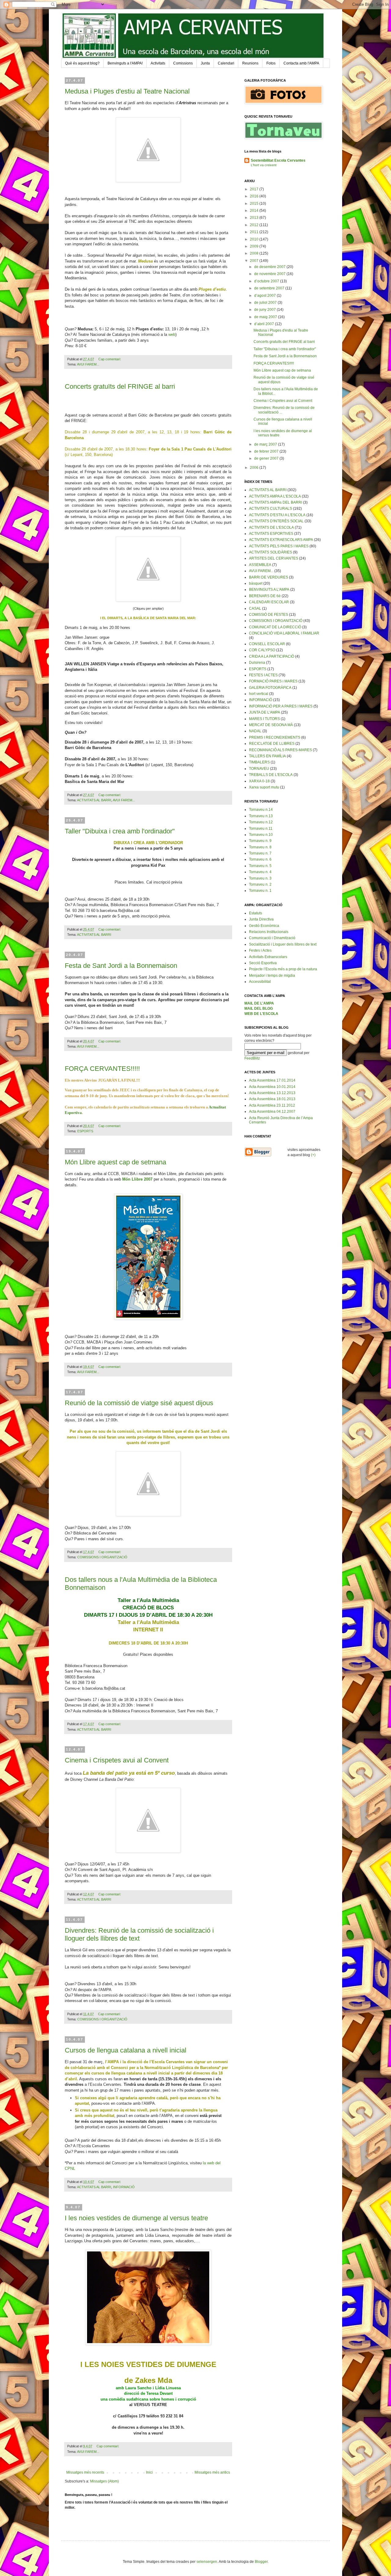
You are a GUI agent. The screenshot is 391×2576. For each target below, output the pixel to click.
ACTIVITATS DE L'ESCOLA (271, 527)
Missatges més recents (85, 2472)
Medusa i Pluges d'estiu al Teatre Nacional (127, 91)
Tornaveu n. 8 (260, 847)
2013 (255, 218)
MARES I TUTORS (264, 719)
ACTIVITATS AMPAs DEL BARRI (276, 502)
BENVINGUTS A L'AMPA (269, 590)
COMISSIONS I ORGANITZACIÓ (102, 1557)
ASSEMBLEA (260, 565)
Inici (149, 2472)
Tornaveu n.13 (261, 816)
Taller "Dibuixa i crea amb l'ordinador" (120, 831)
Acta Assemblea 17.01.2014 (272, 1080)
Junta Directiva (261, 919)
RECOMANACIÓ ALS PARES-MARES (280, 750)
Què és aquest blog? (82, 63)
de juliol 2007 (266, 303)
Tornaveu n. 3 (260, 878)
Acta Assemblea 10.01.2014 (272, 1087)
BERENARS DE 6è (265, 596)
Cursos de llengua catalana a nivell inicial (126, 2050)
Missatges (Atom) (104, 2481)
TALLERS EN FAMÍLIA (267, 756)
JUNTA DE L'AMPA (265, 712)
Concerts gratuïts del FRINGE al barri (120, 386)
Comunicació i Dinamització (272, 938)
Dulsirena (257, 663)
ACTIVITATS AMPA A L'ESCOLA (275, 496)
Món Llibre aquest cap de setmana (115, 1162)
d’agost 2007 (265, 296)
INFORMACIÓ (124, 2187)
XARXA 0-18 (259, 781)
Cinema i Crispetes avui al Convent (117, 1760)
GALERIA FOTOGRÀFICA (270, 688)
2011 (255, 232)
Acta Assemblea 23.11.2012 (272, 1105)
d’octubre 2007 (267, 281)
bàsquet (256, 583)
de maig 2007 (266, 317)
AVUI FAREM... (88, 364)
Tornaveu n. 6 (260, 859)
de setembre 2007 (270, 288)
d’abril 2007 (265, 324)
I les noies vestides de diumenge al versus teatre (136, 2218)
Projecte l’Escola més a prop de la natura (283, 969)
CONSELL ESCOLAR (267, 644)
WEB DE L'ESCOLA (261, 1014)
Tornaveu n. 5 (260, 866)
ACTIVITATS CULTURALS (270, 509)
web (172, 334)
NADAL (255, 731)
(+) (313, 1155)
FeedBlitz (252, 1058)
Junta (205, 63)
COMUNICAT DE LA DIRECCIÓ (275, 627)
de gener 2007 (267, 458)
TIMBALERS (259, 762)
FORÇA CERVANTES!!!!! (102, 1069)
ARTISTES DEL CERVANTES (274, 558)
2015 (255, 204)
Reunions (250, 63)
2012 (255, 225)
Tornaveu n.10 (261, 835)
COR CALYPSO (262, 650)
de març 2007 (266, 444)
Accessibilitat (260, 982)
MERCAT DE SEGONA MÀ (271, 725)
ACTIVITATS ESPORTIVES (271, 534)
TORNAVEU (259, 769)
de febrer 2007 (267, 451)
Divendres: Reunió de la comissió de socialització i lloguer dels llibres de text (139, 1934)
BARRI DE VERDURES (269, 577)
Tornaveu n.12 (261, 822)
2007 (255, 261)
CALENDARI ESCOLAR (269, 602)
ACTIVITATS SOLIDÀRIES (270, 552)
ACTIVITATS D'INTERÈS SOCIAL (276, 521)
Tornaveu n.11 (261, 829)
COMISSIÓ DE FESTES (269, 615)
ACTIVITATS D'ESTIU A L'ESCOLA (277, 515)
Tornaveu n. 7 (260, 853)
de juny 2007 (265, 310)
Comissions (183, 63)
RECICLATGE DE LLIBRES (272, 744)
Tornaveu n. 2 (260, 884)
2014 (255, 211)
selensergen (207, 2562)
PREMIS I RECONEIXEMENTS (275, 737)
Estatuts (256, 913)
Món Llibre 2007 (137, 1179)
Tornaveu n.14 (261, 810)
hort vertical (259, 694)
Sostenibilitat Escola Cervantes (278, 160)
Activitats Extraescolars (268, 957)
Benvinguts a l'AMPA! (125, 63)
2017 (255, 189)
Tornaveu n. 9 (260, 841)
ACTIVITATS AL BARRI (94, 800)
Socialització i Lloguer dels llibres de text (283, 944)
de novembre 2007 (270, 274)
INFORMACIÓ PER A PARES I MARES (281, 706)
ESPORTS (85, 1131)
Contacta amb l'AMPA (301, 63)
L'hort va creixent (264, 165)
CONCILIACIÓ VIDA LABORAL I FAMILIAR (284, 633)
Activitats (158, 63)
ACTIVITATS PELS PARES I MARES (279, 546)
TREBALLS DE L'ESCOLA (271, 775)
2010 (255, 239)
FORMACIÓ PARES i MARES (273, 681)
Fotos (271, 63)
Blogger (261, 2562)
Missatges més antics (212, 2472)
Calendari (226, 63)
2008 (255, 253)
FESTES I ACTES (263, 675)
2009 (255, 246)
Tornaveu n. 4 (260, 872)
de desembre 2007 (270, 267)
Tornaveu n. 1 (260, 891)
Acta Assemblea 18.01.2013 (272, 1099)
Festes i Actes (260, 950)
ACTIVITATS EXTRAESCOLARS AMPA (281, 540)
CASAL (255, 608)
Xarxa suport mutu (264, 787)
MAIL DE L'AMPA (259, 1003)
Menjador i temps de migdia (272, 976)
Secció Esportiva (263, 963)
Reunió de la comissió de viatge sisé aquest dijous (139, 1403)
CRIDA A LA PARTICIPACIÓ (272, 656)
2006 (255, 468)
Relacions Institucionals (269, 932)
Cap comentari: (110, 359)
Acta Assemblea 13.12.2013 (272, 1093)
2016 (255, 196)
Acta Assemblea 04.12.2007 (272, 1112)
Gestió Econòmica (264, 926)
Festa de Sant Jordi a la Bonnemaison (121, 966)
